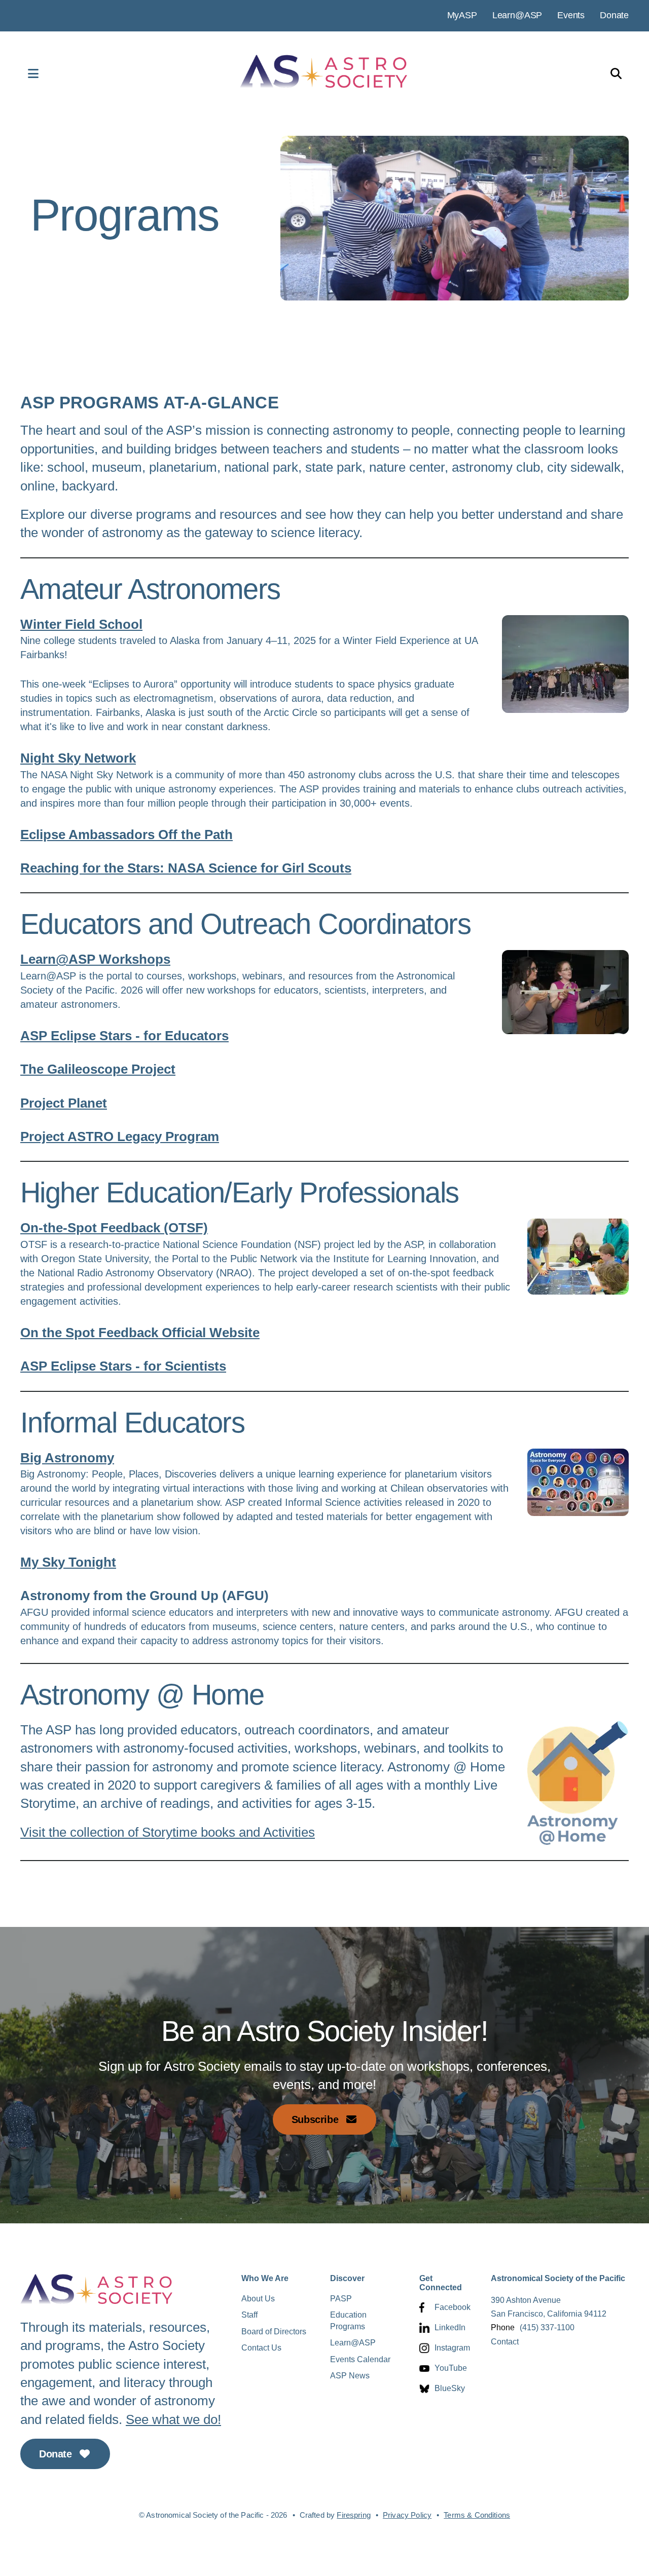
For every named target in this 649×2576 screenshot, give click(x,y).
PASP (341, 2299)
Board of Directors (274, 2332)
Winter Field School (81, 624)
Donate (614, 15)
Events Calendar (360, 2359)
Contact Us (261, 2348)
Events (571, 15)
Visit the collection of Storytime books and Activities (168, 1832)
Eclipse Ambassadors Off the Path (127, 835)
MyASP (462, 15)
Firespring (354, 2515)
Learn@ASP (517, 15)
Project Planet (64, 1103)
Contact (505, 2342)
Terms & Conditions (477, 2515)
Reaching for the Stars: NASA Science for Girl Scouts (186, 868)
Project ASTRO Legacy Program (120, 1137)
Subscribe (316, 2119)
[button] (23, 73)
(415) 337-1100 (547, 2327)
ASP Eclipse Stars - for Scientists (123, 1366)
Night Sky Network (78, 758)
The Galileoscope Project (98, 1069)
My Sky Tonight (68, 1562)
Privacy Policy (407, 2515)
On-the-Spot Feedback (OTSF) (114, 1228)
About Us (258, 2299)
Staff (249, 2315)
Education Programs (348, 2320)
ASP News (350, 2376)
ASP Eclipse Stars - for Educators (124, 1036)
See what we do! (173, 2419)
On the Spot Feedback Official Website (140, 1333)
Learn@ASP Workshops (95, 959)
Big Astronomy (67, 1458)
